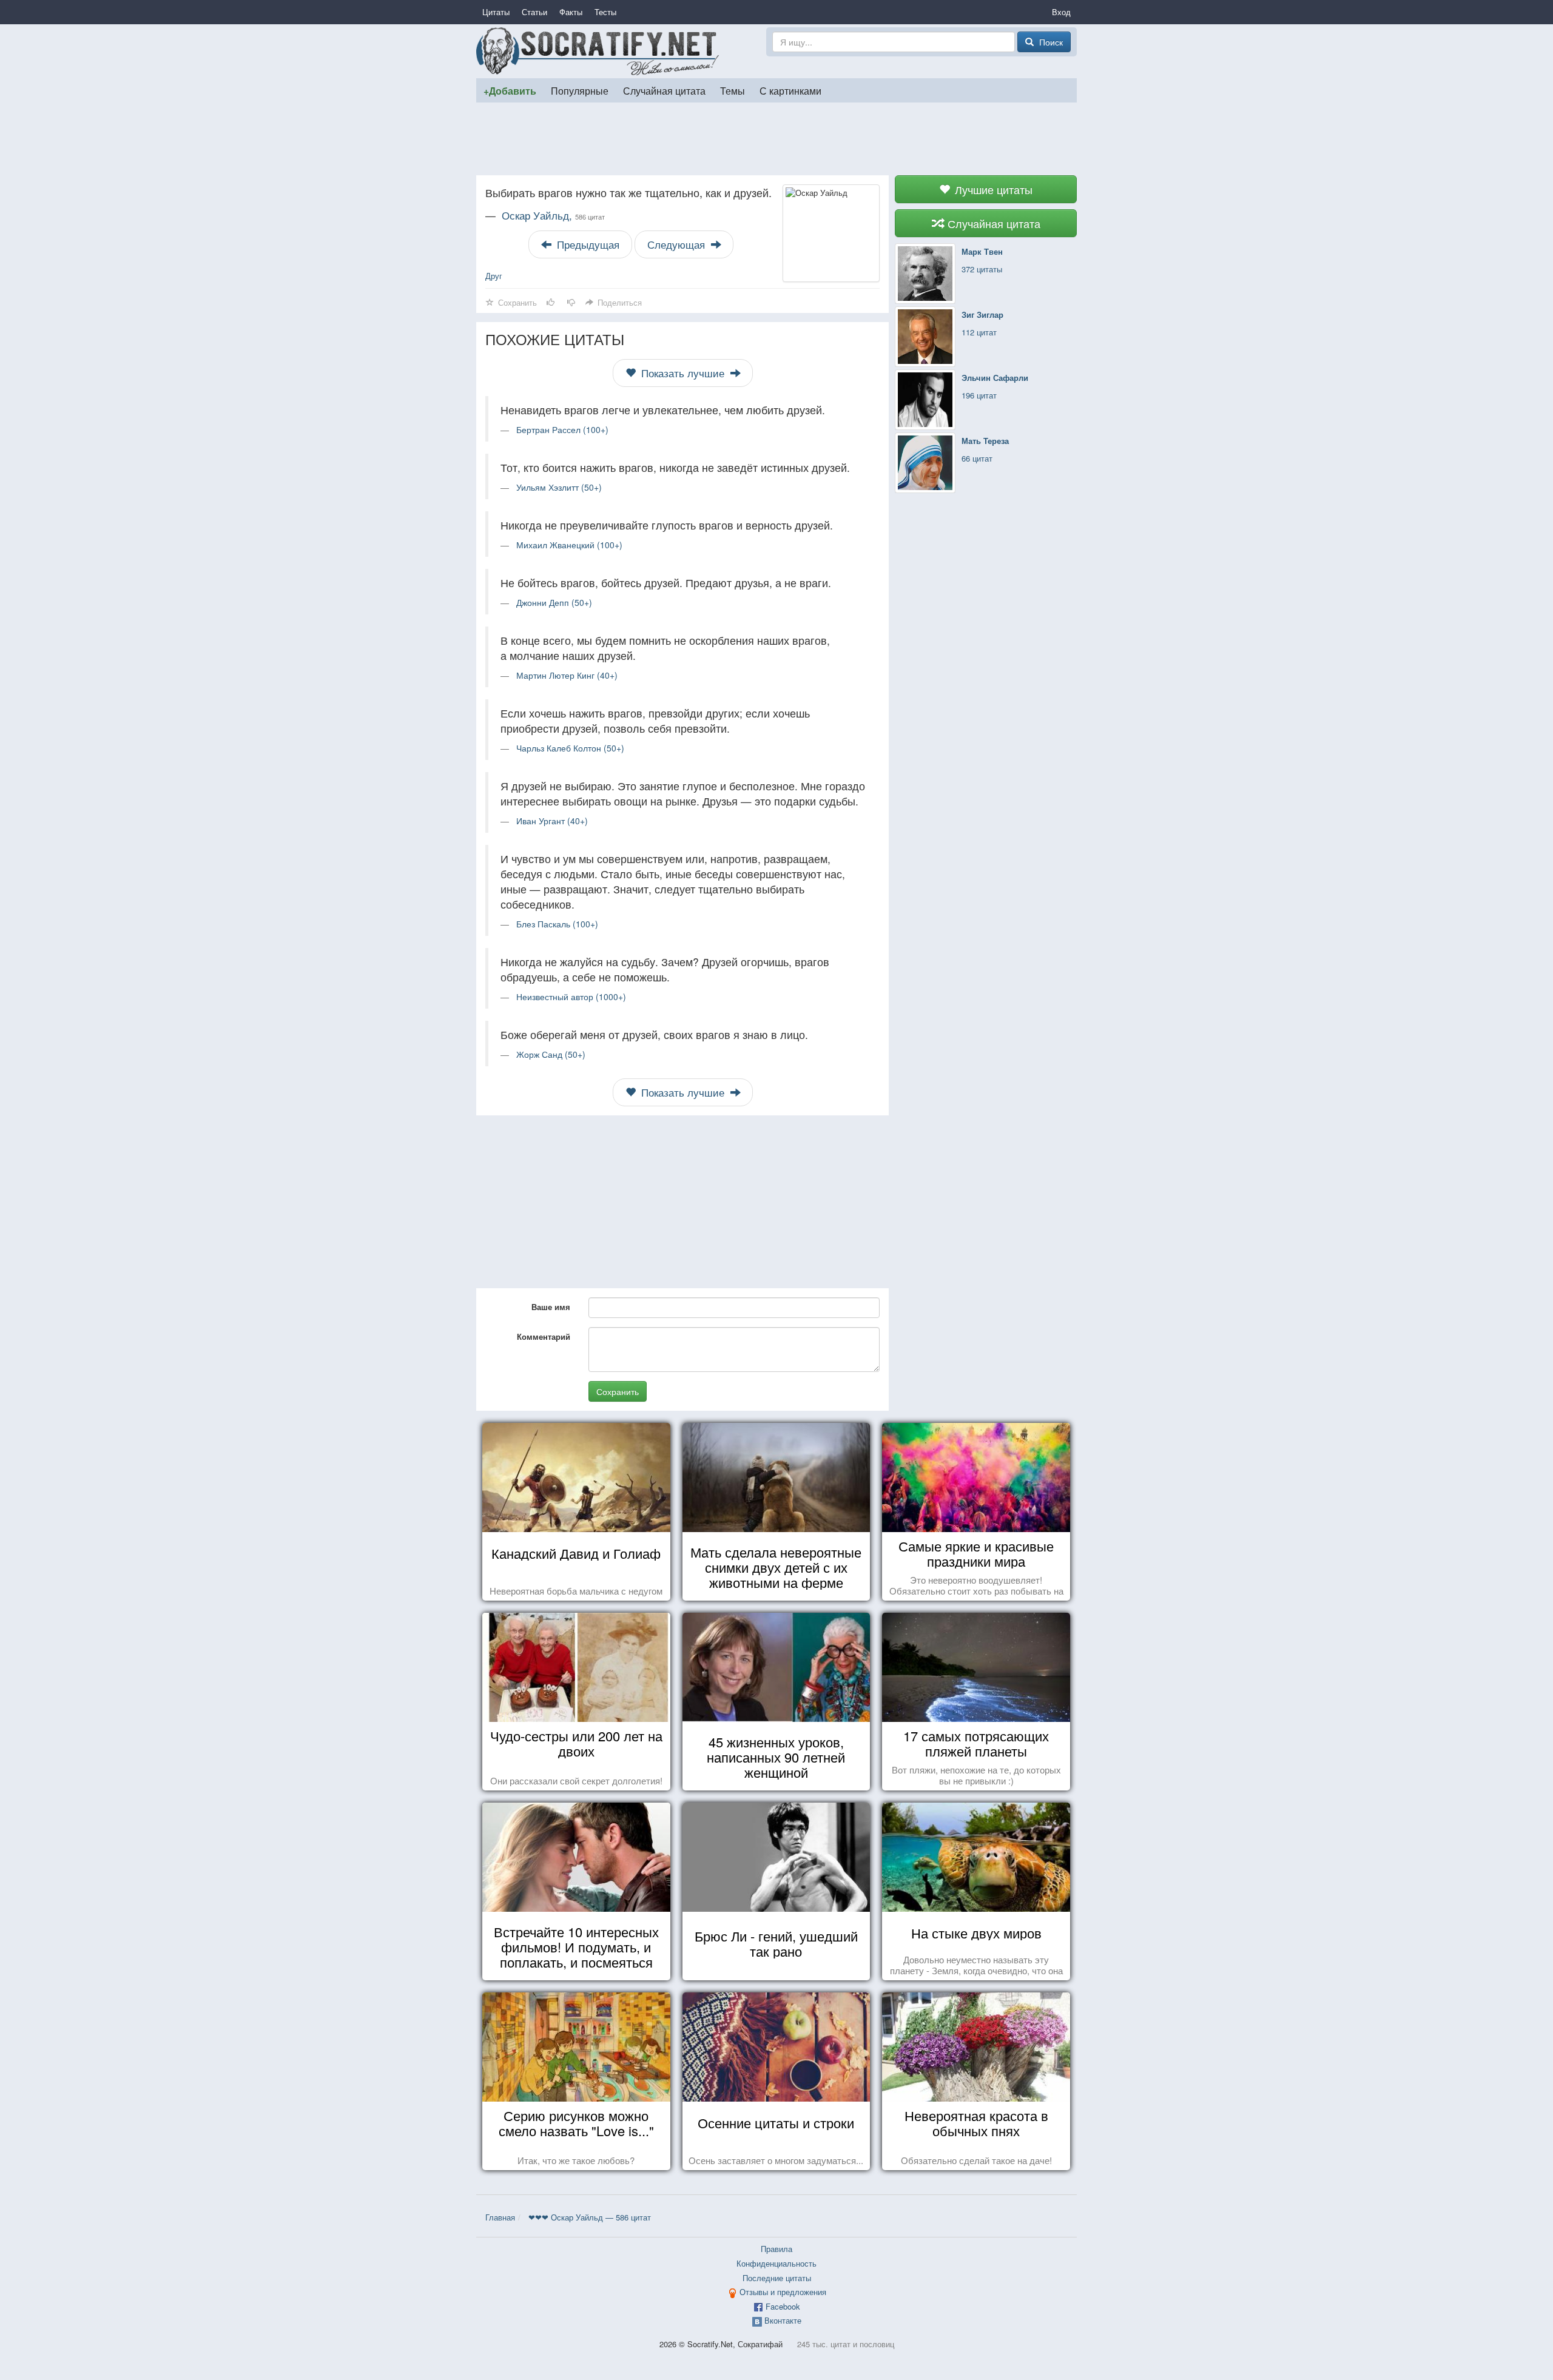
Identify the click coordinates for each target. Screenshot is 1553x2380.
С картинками (790, 90)
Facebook (783, 2306)
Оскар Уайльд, (553, 215)
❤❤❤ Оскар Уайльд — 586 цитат (590, 2217)
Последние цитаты (777, 2278)
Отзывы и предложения (783, 2292)
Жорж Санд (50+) (551, 1054)
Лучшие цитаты (992, 189)
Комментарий (544, 1336)
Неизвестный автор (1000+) (571, 997)
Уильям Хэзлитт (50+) (559, 487)
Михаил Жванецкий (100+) (569, 545)
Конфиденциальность (776, 2263)
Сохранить (618, 1391)
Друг (494, 276)
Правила (776, 2249)
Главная (500, 2217)
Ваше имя (551, 1307)
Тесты (605, 12)
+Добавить (510, 91)
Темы (733, 90)
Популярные (580, 90)
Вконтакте (783, 2320)
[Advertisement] (776, 139)
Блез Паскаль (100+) (557, 924)
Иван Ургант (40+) (552, 821)
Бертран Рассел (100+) (562, 429)
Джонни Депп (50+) (554, 602)
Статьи (534, 12)
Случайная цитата (664, 90)
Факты (571, 12)
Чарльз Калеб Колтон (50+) (570, 748)
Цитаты (496, 12)
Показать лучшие (683, 373)
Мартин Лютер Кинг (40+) (567, 675)
